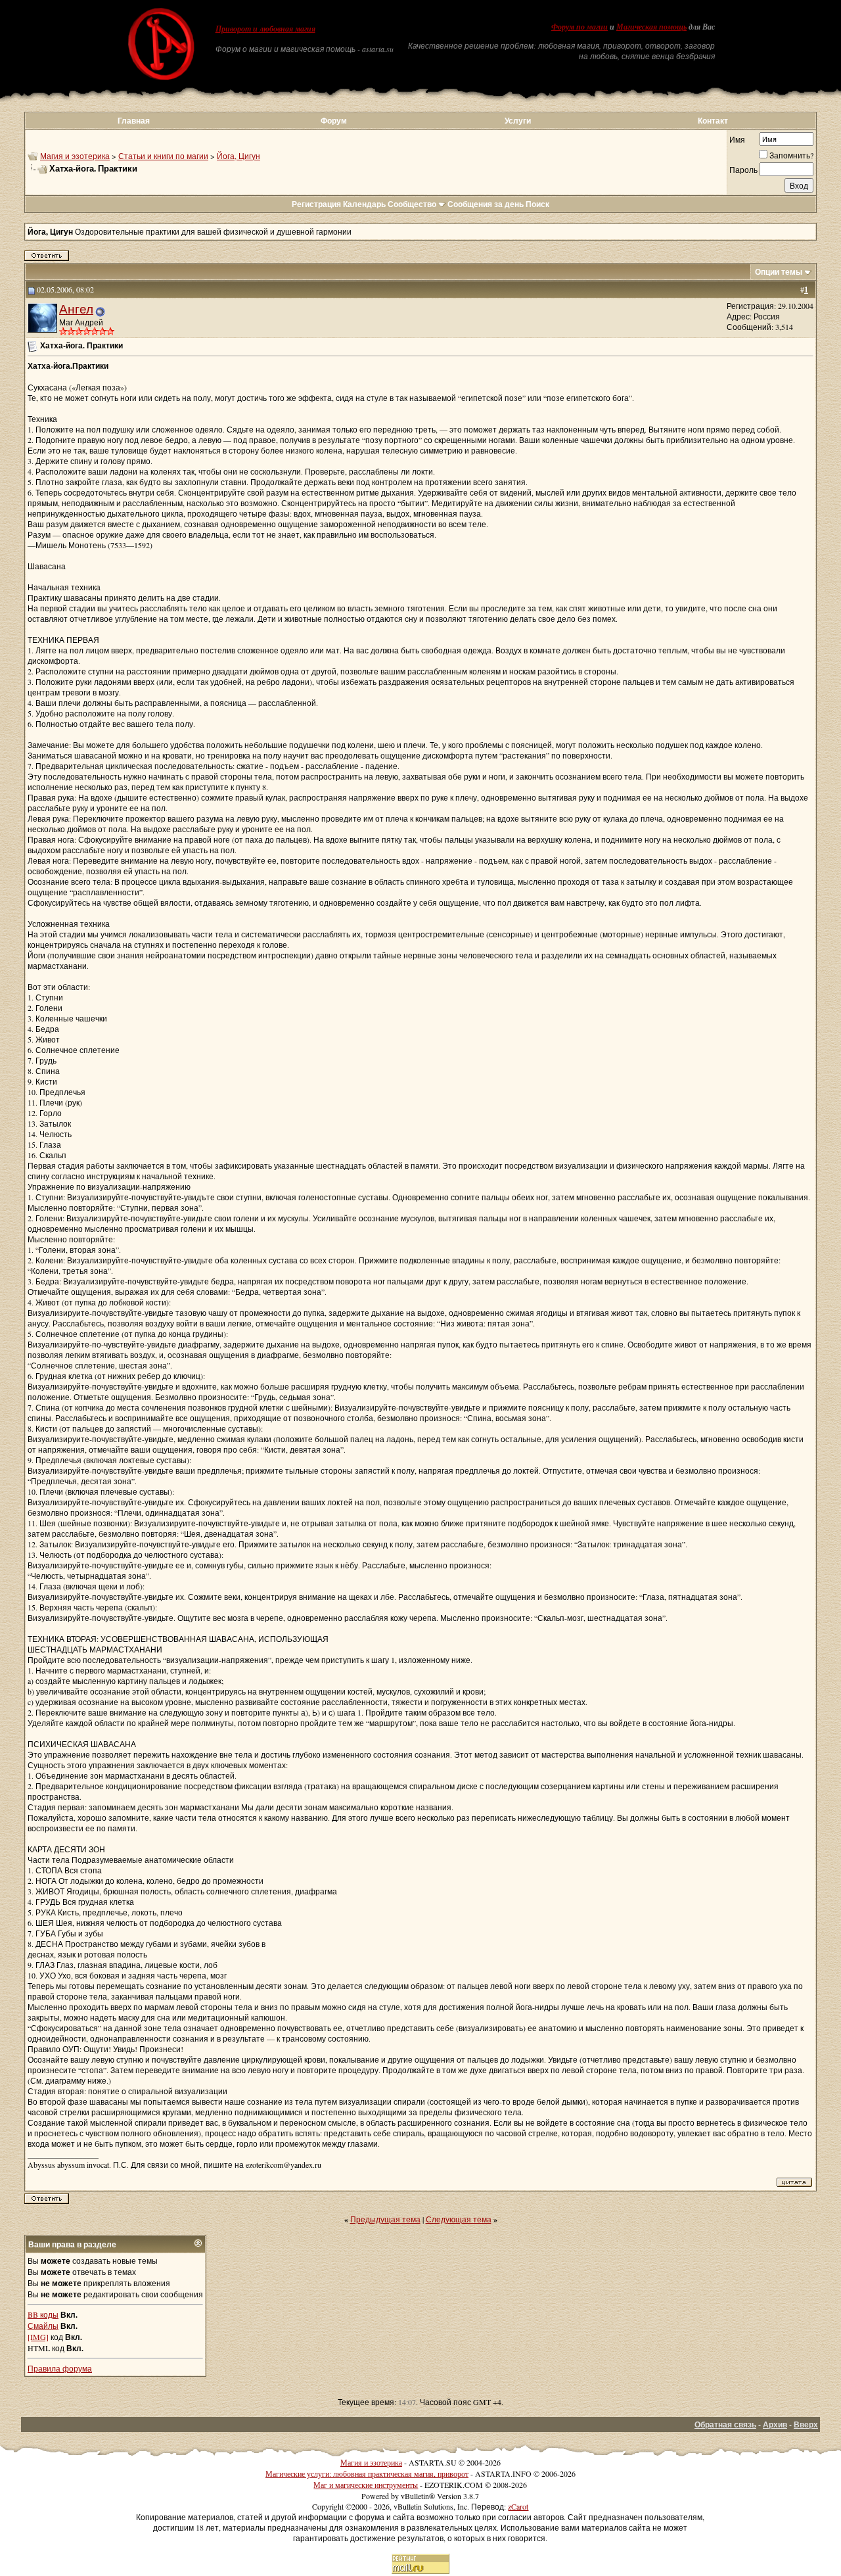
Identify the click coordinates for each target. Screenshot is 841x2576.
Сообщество (412, 204)
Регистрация (316, 204)
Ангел (76, 309)
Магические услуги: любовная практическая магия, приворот (367, 2473)
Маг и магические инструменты (366, 2485)
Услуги (518, 121)
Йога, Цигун (239, 156)
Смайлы (43, 2326)
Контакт (713, 121)
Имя (737, 139)
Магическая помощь (651, 27)
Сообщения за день (486, 204)
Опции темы (779, 272)
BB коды (43, 2314)
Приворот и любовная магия (265, 29)
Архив (775, 2424)
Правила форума (60, 2368)
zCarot (518, 2506)
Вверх (806, 2424)
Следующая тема (459, 2219)
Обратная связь (725, 2424)
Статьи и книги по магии (163, 156)
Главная (134, 121)
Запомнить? (791, 155)
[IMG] (38, 2337)
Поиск (537, 204)
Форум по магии (580, 27)
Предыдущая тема (385, 2219)
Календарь (364, 204)
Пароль (743, 170)
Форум (334, 121)
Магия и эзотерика (75, 156)
